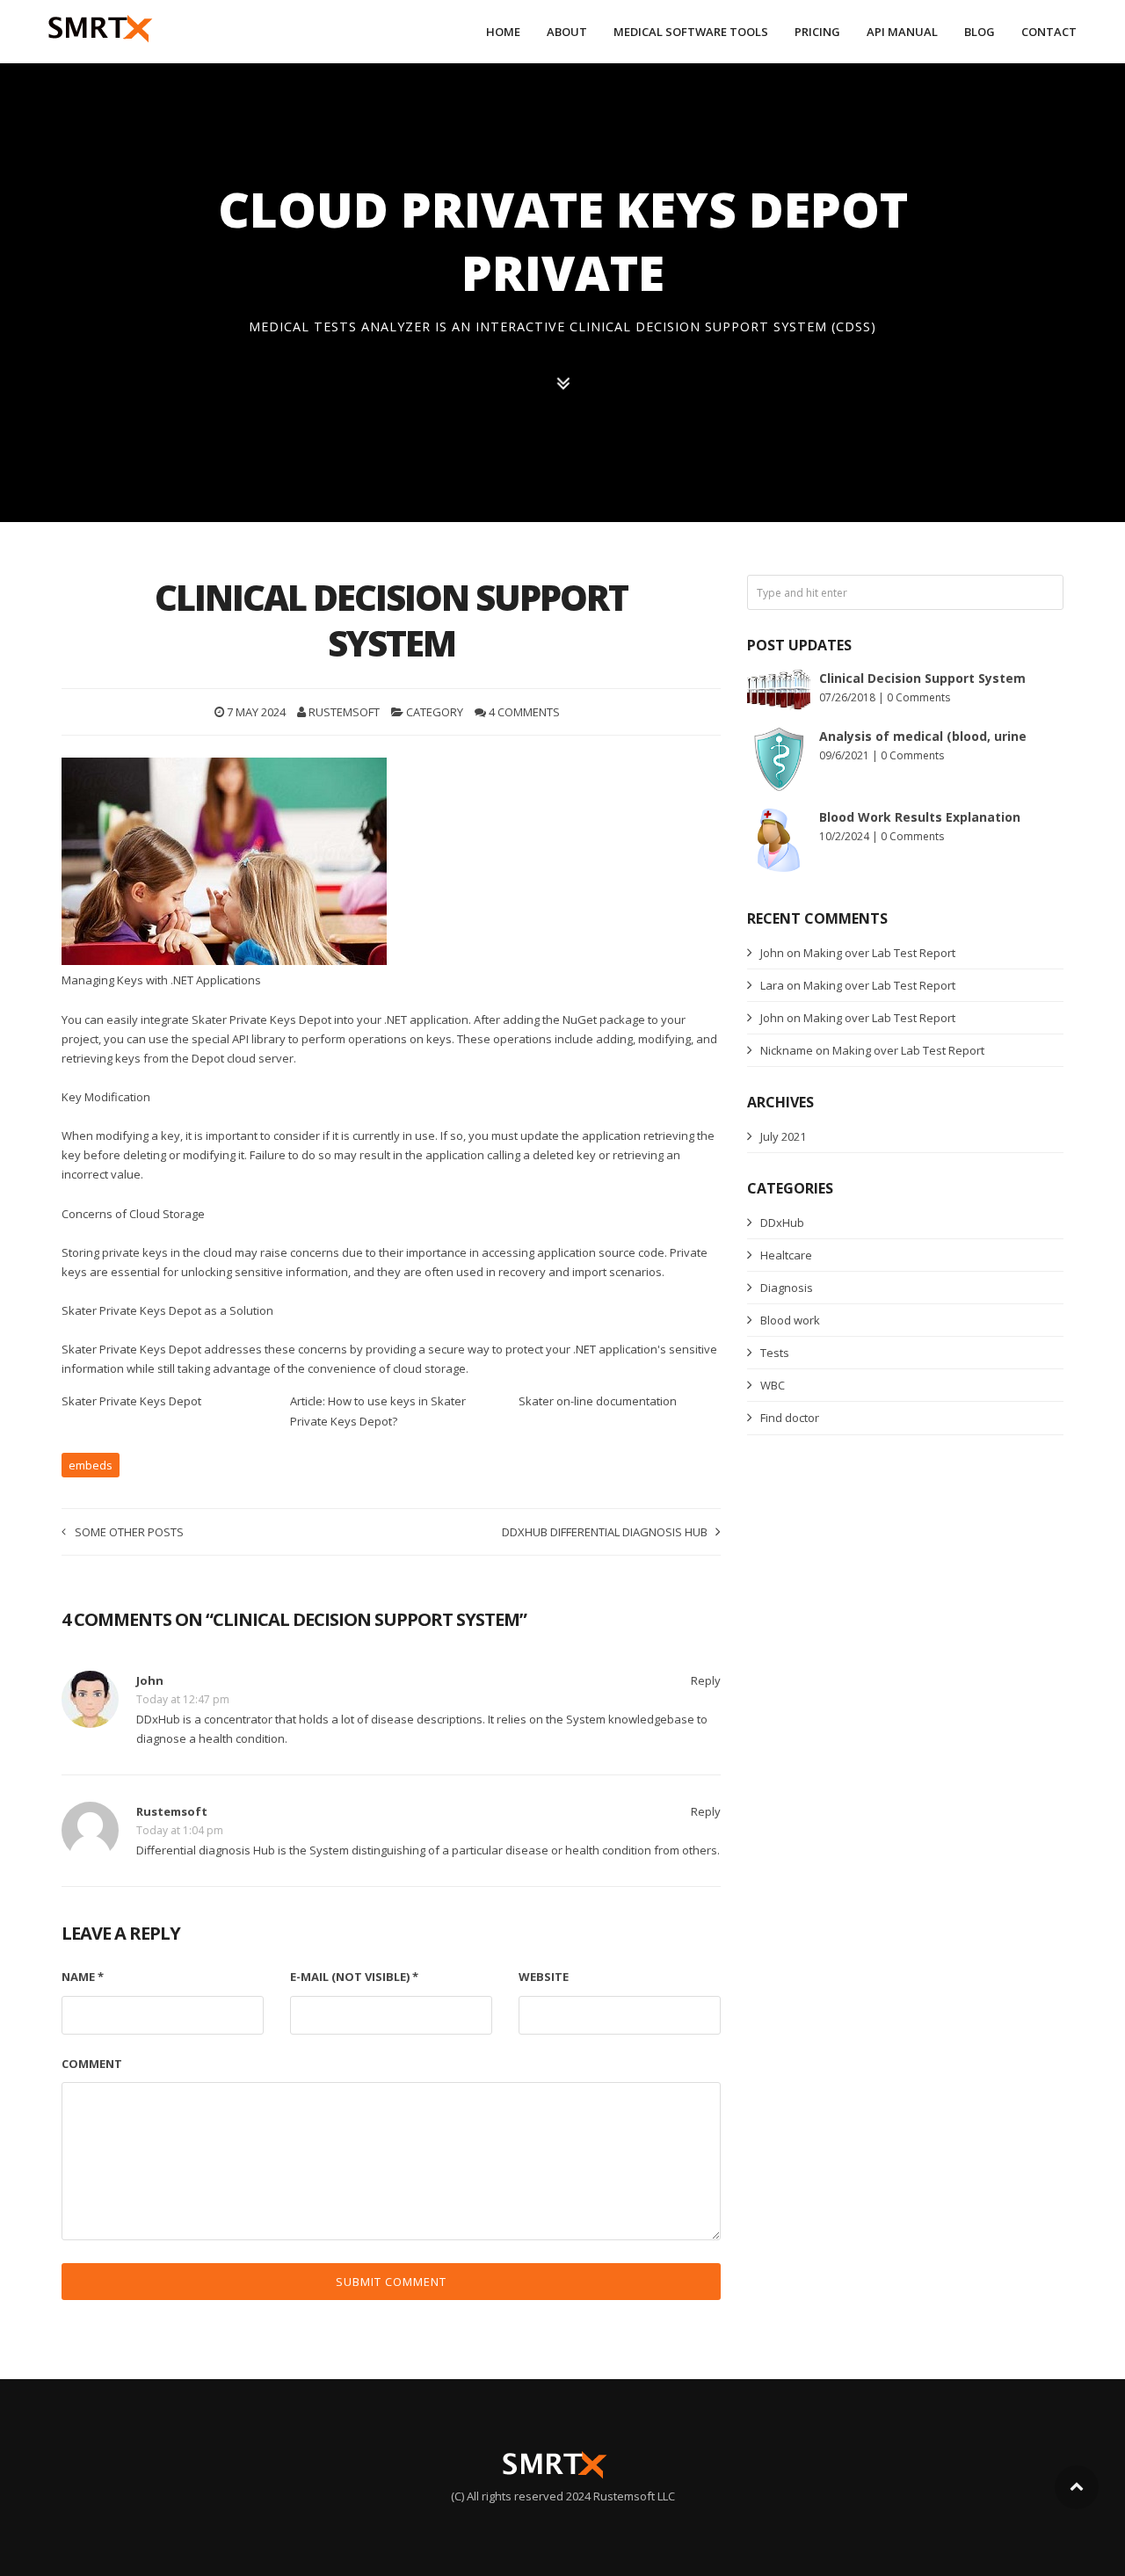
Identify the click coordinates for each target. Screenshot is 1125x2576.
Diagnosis (787, 1288)
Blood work (790, 1320)
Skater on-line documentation (598, 1401)
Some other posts (129, 1532)
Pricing (817, 32)
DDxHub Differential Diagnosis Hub (605, 1532)
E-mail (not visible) (354, 1977)
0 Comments (918, 697)
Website (544, 1977)
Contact (1049, 32)
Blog (980, 32)
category (435, 712)
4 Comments (524, 712)
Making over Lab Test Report (879, 953)
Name (83, 1977)
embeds (91, 1465)
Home (503, 32)
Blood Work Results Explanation (920, 817)
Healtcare (786, 1255)
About (567, 32)
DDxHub (782, 1223)
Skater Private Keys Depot (131, 1401)
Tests (775, 1353)
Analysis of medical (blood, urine (923, 736)
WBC (773, 1385)
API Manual (902, 32)
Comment (92, 2064)
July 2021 (783, 1136)
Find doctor (790, 1418)
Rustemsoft (344, 712)
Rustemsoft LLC (634, 2496)
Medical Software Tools (691, 32)
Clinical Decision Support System (922, 678)
